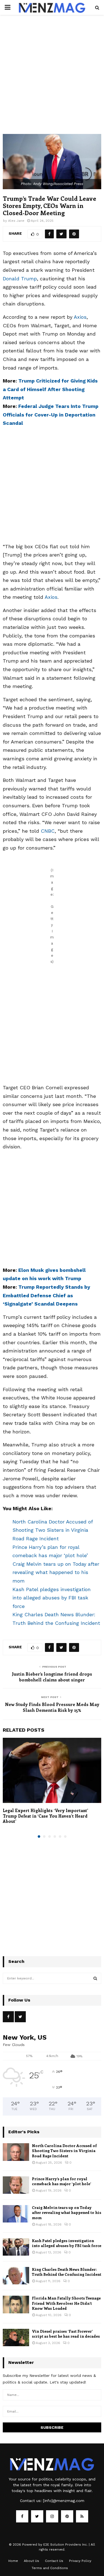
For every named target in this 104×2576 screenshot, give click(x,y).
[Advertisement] (52, 80)
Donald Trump (20, 279)
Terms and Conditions (50, 2568)
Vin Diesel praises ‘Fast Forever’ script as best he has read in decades (66, 2334)
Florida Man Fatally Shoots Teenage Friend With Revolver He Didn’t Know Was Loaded (66, 2303)
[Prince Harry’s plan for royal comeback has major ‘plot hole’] (16, 2185)
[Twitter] (37, 2516)
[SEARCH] (95, 1978)
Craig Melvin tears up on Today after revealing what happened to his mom (56, 1572)
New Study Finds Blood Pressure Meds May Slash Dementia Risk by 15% (52, 1707)
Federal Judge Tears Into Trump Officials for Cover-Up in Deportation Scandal (51, 415)
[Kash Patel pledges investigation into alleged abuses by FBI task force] (16, 2247)
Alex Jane (16, 221)
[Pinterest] (67, 2516)
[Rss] (82, 2516)
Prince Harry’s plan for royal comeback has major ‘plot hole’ (61, 2181)
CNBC (48, 831)
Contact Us (54, 2561)
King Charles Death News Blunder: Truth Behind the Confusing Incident (67, 2272)
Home (13, 2561)
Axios (80, 317)
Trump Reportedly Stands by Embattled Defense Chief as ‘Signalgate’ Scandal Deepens (46, 1295)
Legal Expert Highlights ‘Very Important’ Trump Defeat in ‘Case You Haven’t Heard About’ (45, 1816)
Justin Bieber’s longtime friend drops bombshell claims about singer (52, 1677)
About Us (31, 2561)
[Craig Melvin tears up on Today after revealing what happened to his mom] (16, 2214)
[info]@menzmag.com (64, 2501)
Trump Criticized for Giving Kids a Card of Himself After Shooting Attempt (50, 389)
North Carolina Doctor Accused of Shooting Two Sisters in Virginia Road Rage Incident (53, 1530)
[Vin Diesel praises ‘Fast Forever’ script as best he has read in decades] (16, 2338)
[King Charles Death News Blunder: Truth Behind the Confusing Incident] (16, 2276)
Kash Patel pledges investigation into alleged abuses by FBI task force (52, 1598)
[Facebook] (22, 2516)
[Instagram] (52, 2516)
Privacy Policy (80, 2561)
